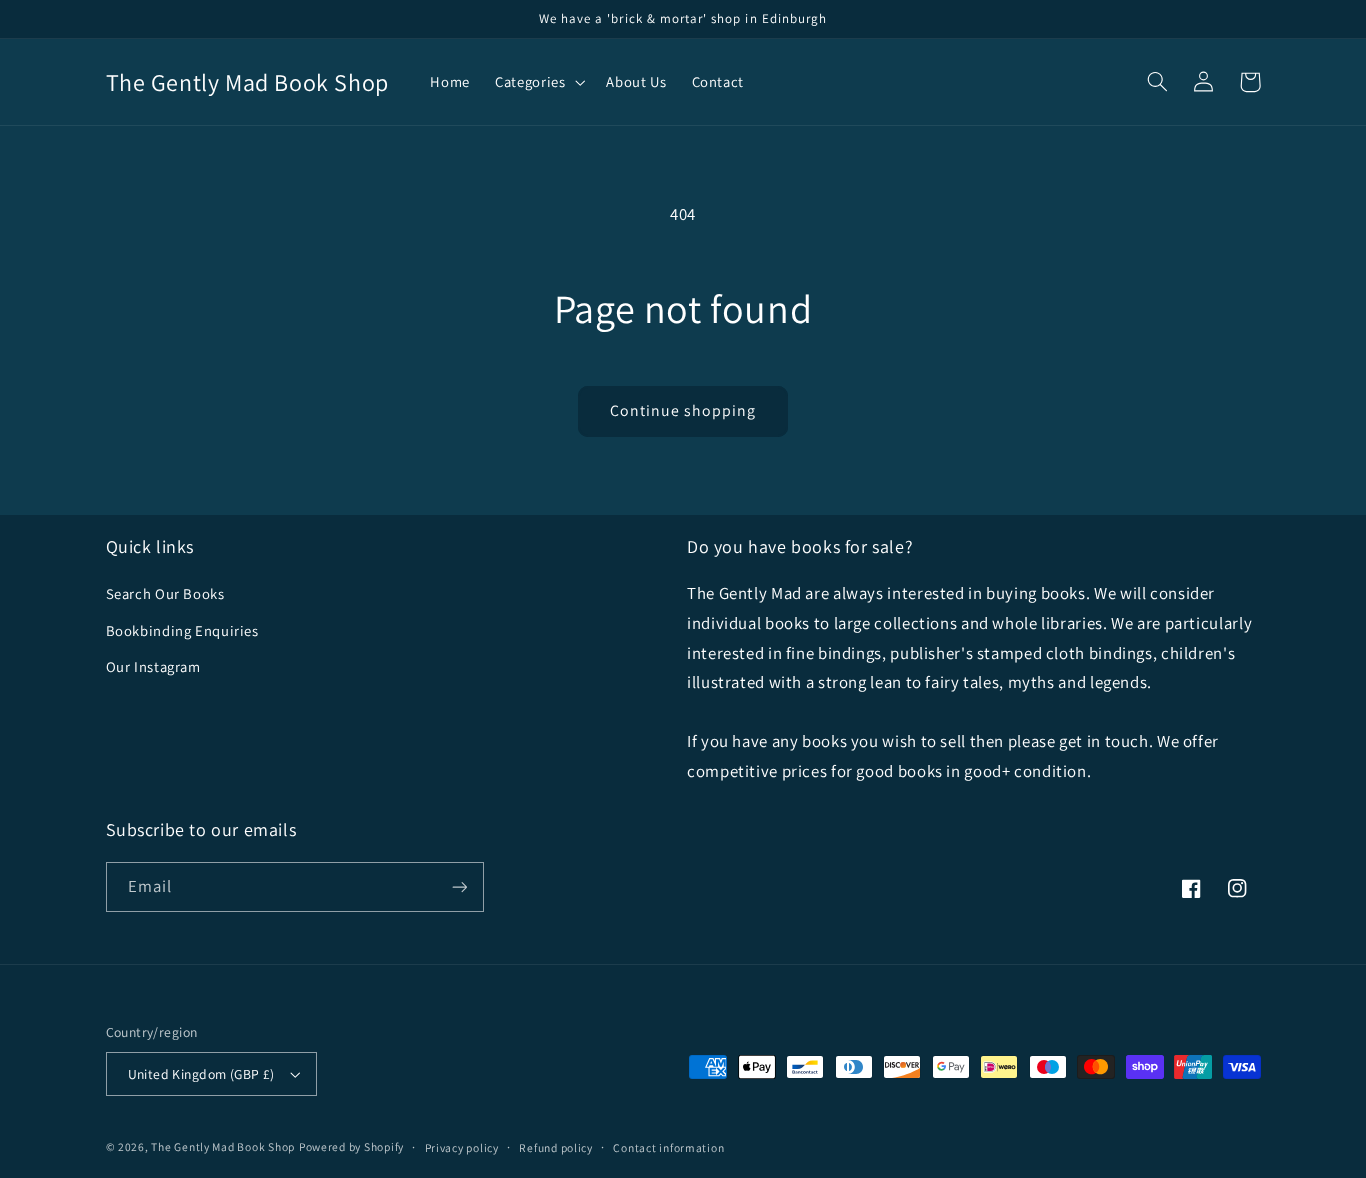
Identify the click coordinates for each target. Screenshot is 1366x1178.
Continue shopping (683, 410)
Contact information (668, 1147)
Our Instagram (153, 666)
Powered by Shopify (351, 1146)
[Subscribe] (459, 886)
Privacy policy (462, 1147)
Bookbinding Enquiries (182, 630)
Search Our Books (165, 593)
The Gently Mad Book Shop (223, 1146)
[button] (538, 82)
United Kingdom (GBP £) (201, 1074)
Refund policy (556, 1147)
